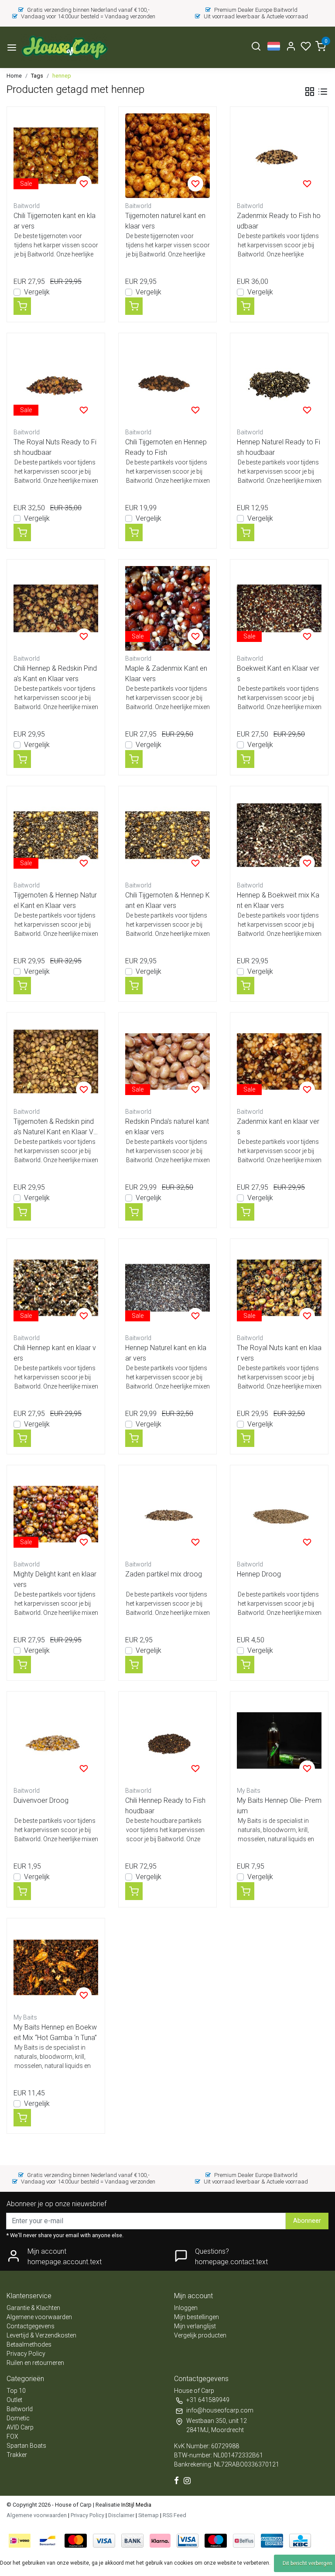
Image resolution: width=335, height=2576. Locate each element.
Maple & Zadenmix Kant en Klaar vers (166, 674)
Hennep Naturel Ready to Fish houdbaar (279, 447)
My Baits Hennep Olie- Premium (279, 1806)
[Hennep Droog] (279, 1514)
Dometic (18, 2418)
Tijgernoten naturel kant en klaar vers (165, 221)
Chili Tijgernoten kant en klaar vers (55, 221)
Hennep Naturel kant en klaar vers (166, 1353)
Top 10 (16, 2391)
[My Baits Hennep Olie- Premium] (279, 1740)
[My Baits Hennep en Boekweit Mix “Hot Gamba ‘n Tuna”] (56, 1967)
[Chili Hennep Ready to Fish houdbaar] (167, 1740)
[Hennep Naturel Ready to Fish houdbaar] (279, 382)
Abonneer (307, 2221)
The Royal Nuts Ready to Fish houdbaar (55, 447)
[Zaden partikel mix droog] (167, 1514)
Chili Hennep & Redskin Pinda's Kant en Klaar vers (55, 674)
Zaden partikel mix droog (164, 1574)
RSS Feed (174, 2515)
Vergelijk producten (200, 2335)
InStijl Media (136, 2505)
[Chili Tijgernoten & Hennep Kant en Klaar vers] (167, 835)
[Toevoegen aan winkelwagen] (22, 306)
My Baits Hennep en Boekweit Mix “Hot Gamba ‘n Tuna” (55, 2032)
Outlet (14, 2400)
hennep (62, 76)
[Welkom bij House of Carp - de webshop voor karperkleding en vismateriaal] (64, 47)
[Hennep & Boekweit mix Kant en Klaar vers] (279, 835)
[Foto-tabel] (310, 92)
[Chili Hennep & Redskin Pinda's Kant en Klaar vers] (56, 608)
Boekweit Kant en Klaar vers (278, 674)
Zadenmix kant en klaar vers (278, 1127)
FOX (12, 2436)
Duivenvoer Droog (41, 1800)
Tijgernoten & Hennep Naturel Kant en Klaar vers (55, 900)
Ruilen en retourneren (35, 2363)
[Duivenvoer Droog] (56, 1740)
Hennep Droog (259, 1574)
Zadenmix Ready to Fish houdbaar (279, 221)
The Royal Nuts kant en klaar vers (279, 1353)
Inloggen (186, 2308)
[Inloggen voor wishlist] (84, 184)
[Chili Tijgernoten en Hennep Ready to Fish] (167, 382)
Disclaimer (121, 2515)
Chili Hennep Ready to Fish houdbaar (165, 1806)
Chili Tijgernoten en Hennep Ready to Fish (166, 447)
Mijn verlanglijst (195, 2326)
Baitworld (20, 2409)
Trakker (17, 2455)
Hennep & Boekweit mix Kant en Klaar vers (278, 900)
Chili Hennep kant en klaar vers (55, 1353)
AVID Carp (20, 2427)
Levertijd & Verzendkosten (41, 2335)
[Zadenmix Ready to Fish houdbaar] (279, 156)
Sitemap (149, 2515)
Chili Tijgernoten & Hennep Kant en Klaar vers (167, 900)
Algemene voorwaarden (39, 2317)
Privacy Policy (26, 2354)
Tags (37, 76)
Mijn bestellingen (197, 2317)
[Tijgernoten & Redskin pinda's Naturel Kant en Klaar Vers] (56, 1061)
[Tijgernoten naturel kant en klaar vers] (167, 156)
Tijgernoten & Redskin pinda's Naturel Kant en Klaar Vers (55, 1127)
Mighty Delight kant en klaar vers (55, 1579)
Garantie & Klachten (33, 2308)
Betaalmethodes (29, 2344)
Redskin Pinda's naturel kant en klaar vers (167, 1127)
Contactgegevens (31, 2326)
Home (14, 76)
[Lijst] (323, 92)
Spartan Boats (26, 2446)
